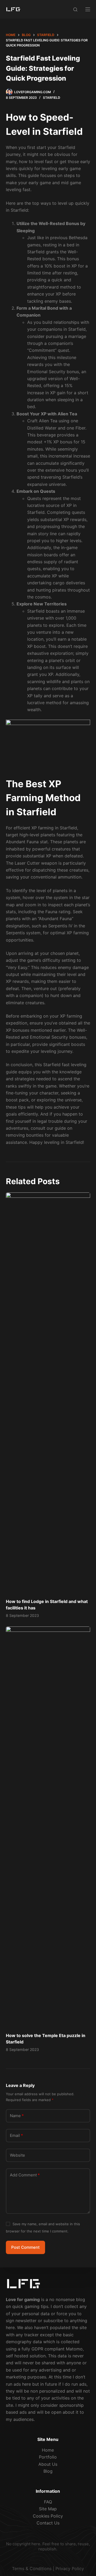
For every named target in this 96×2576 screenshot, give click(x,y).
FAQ (48, 2502)
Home (48, 2450)
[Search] (75, 9)
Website (17, 2155)
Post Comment (25, 2247)
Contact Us (48, 2523)
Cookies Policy (48, 2516)
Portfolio (48, 2457)
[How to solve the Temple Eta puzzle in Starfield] (48, 1827)
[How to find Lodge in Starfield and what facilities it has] (48, 1393)
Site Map (48, 2509)
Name (17, 2116)
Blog (48, 2471)
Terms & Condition (31, 2569)
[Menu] (88, 9)
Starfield (52, 98)
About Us (48, 2464)
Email (16, 2135)
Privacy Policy (70, 2569)
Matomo (74, 2349)
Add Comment (25, 2175)
